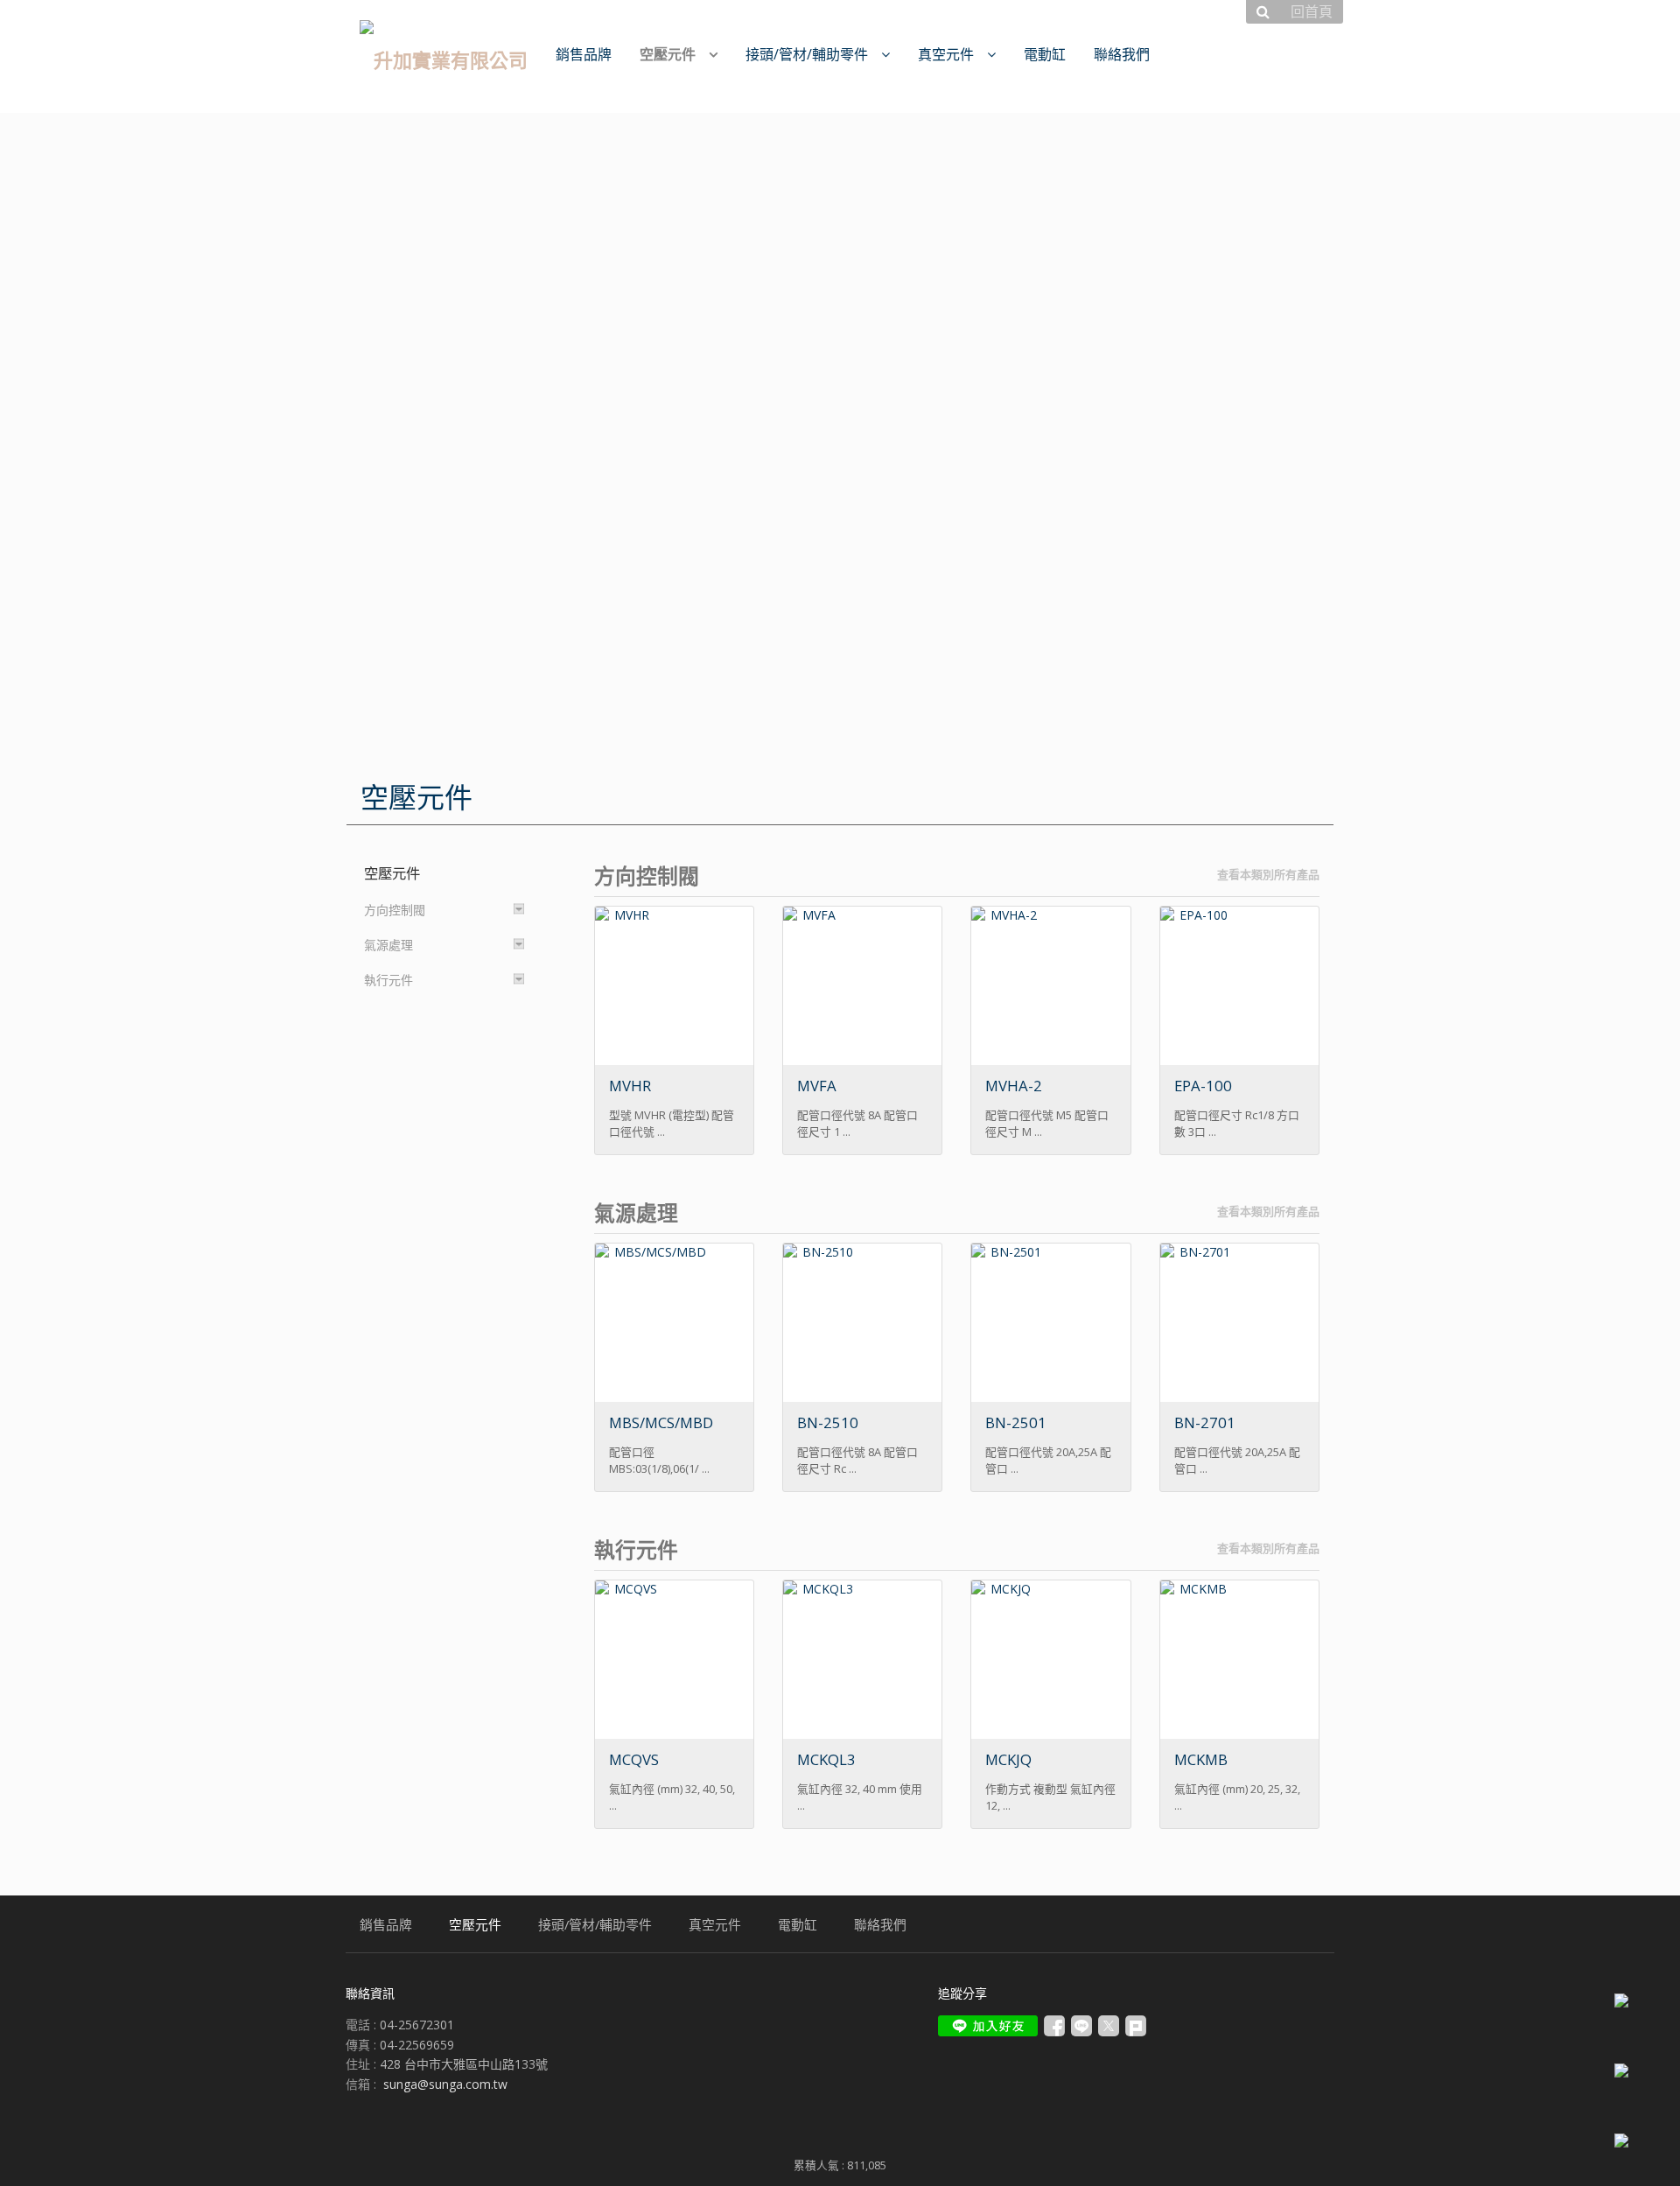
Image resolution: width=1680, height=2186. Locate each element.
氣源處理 (388, 945)
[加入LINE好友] (988, 2026)
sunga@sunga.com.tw (445, 2084)
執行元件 (388, 980)
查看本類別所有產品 (1268, 874)
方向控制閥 (395, 910)
